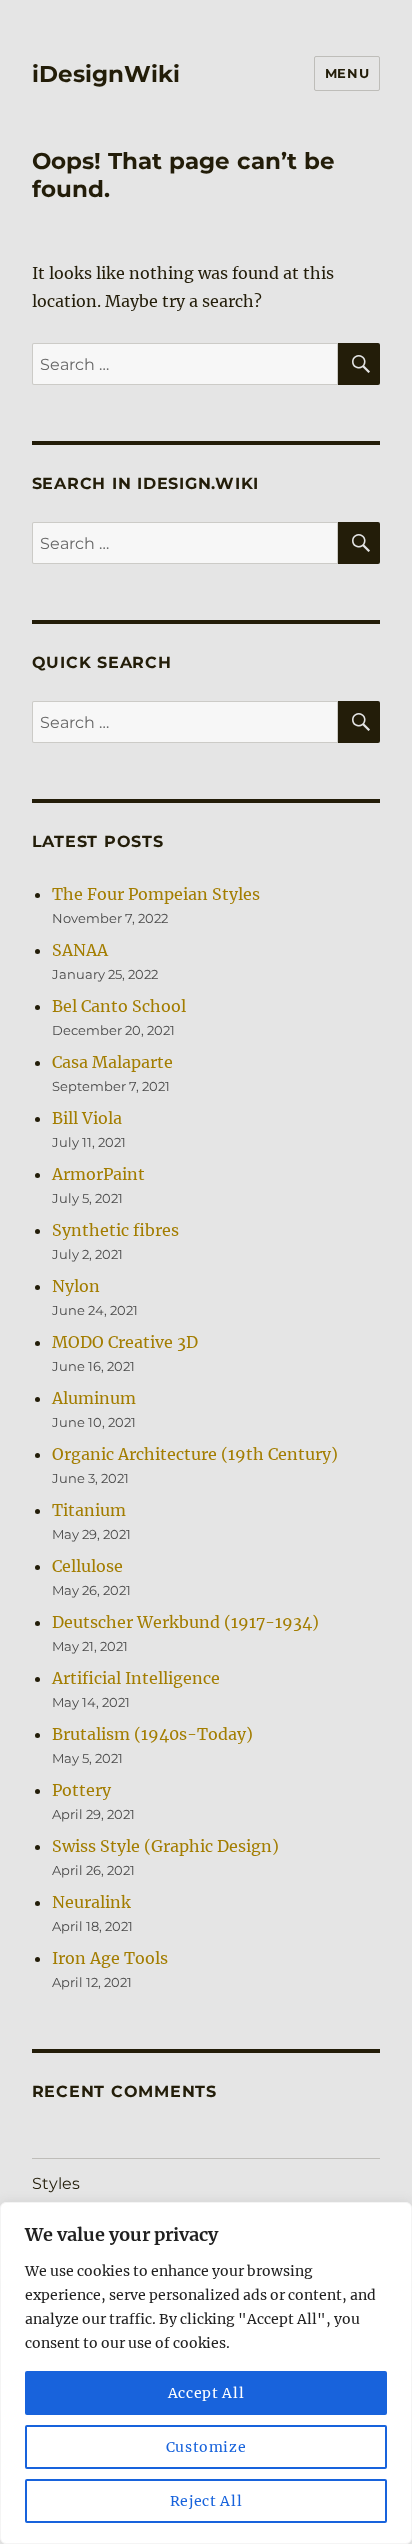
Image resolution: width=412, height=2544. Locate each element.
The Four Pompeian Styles (156, 894)
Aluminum (94, 1398)
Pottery (81, 1790)
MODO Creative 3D (125, 1342)
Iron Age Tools (110, 1958)
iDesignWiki (106, 74)
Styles (56, 2183)
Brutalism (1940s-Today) (152, 1734)
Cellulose (87, 1566)
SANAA (80, 950)
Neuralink (91, 1902)
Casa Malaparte (112, 1062)
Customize (206, 2447)
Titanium (89, 1510)
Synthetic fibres (115, 1230)
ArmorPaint (98, 1174)
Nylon (76, 1286)
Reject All (206, 2501)
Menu (347, 73)
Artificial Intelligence (136, 1678)
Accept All (206, 2393)
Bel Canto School (119, 1006)
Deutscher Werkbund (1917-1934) (185, 1622)
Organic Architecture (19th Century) (195, 1454)
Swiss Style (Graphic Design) (165, 1846)
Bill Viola (87, 1118)
